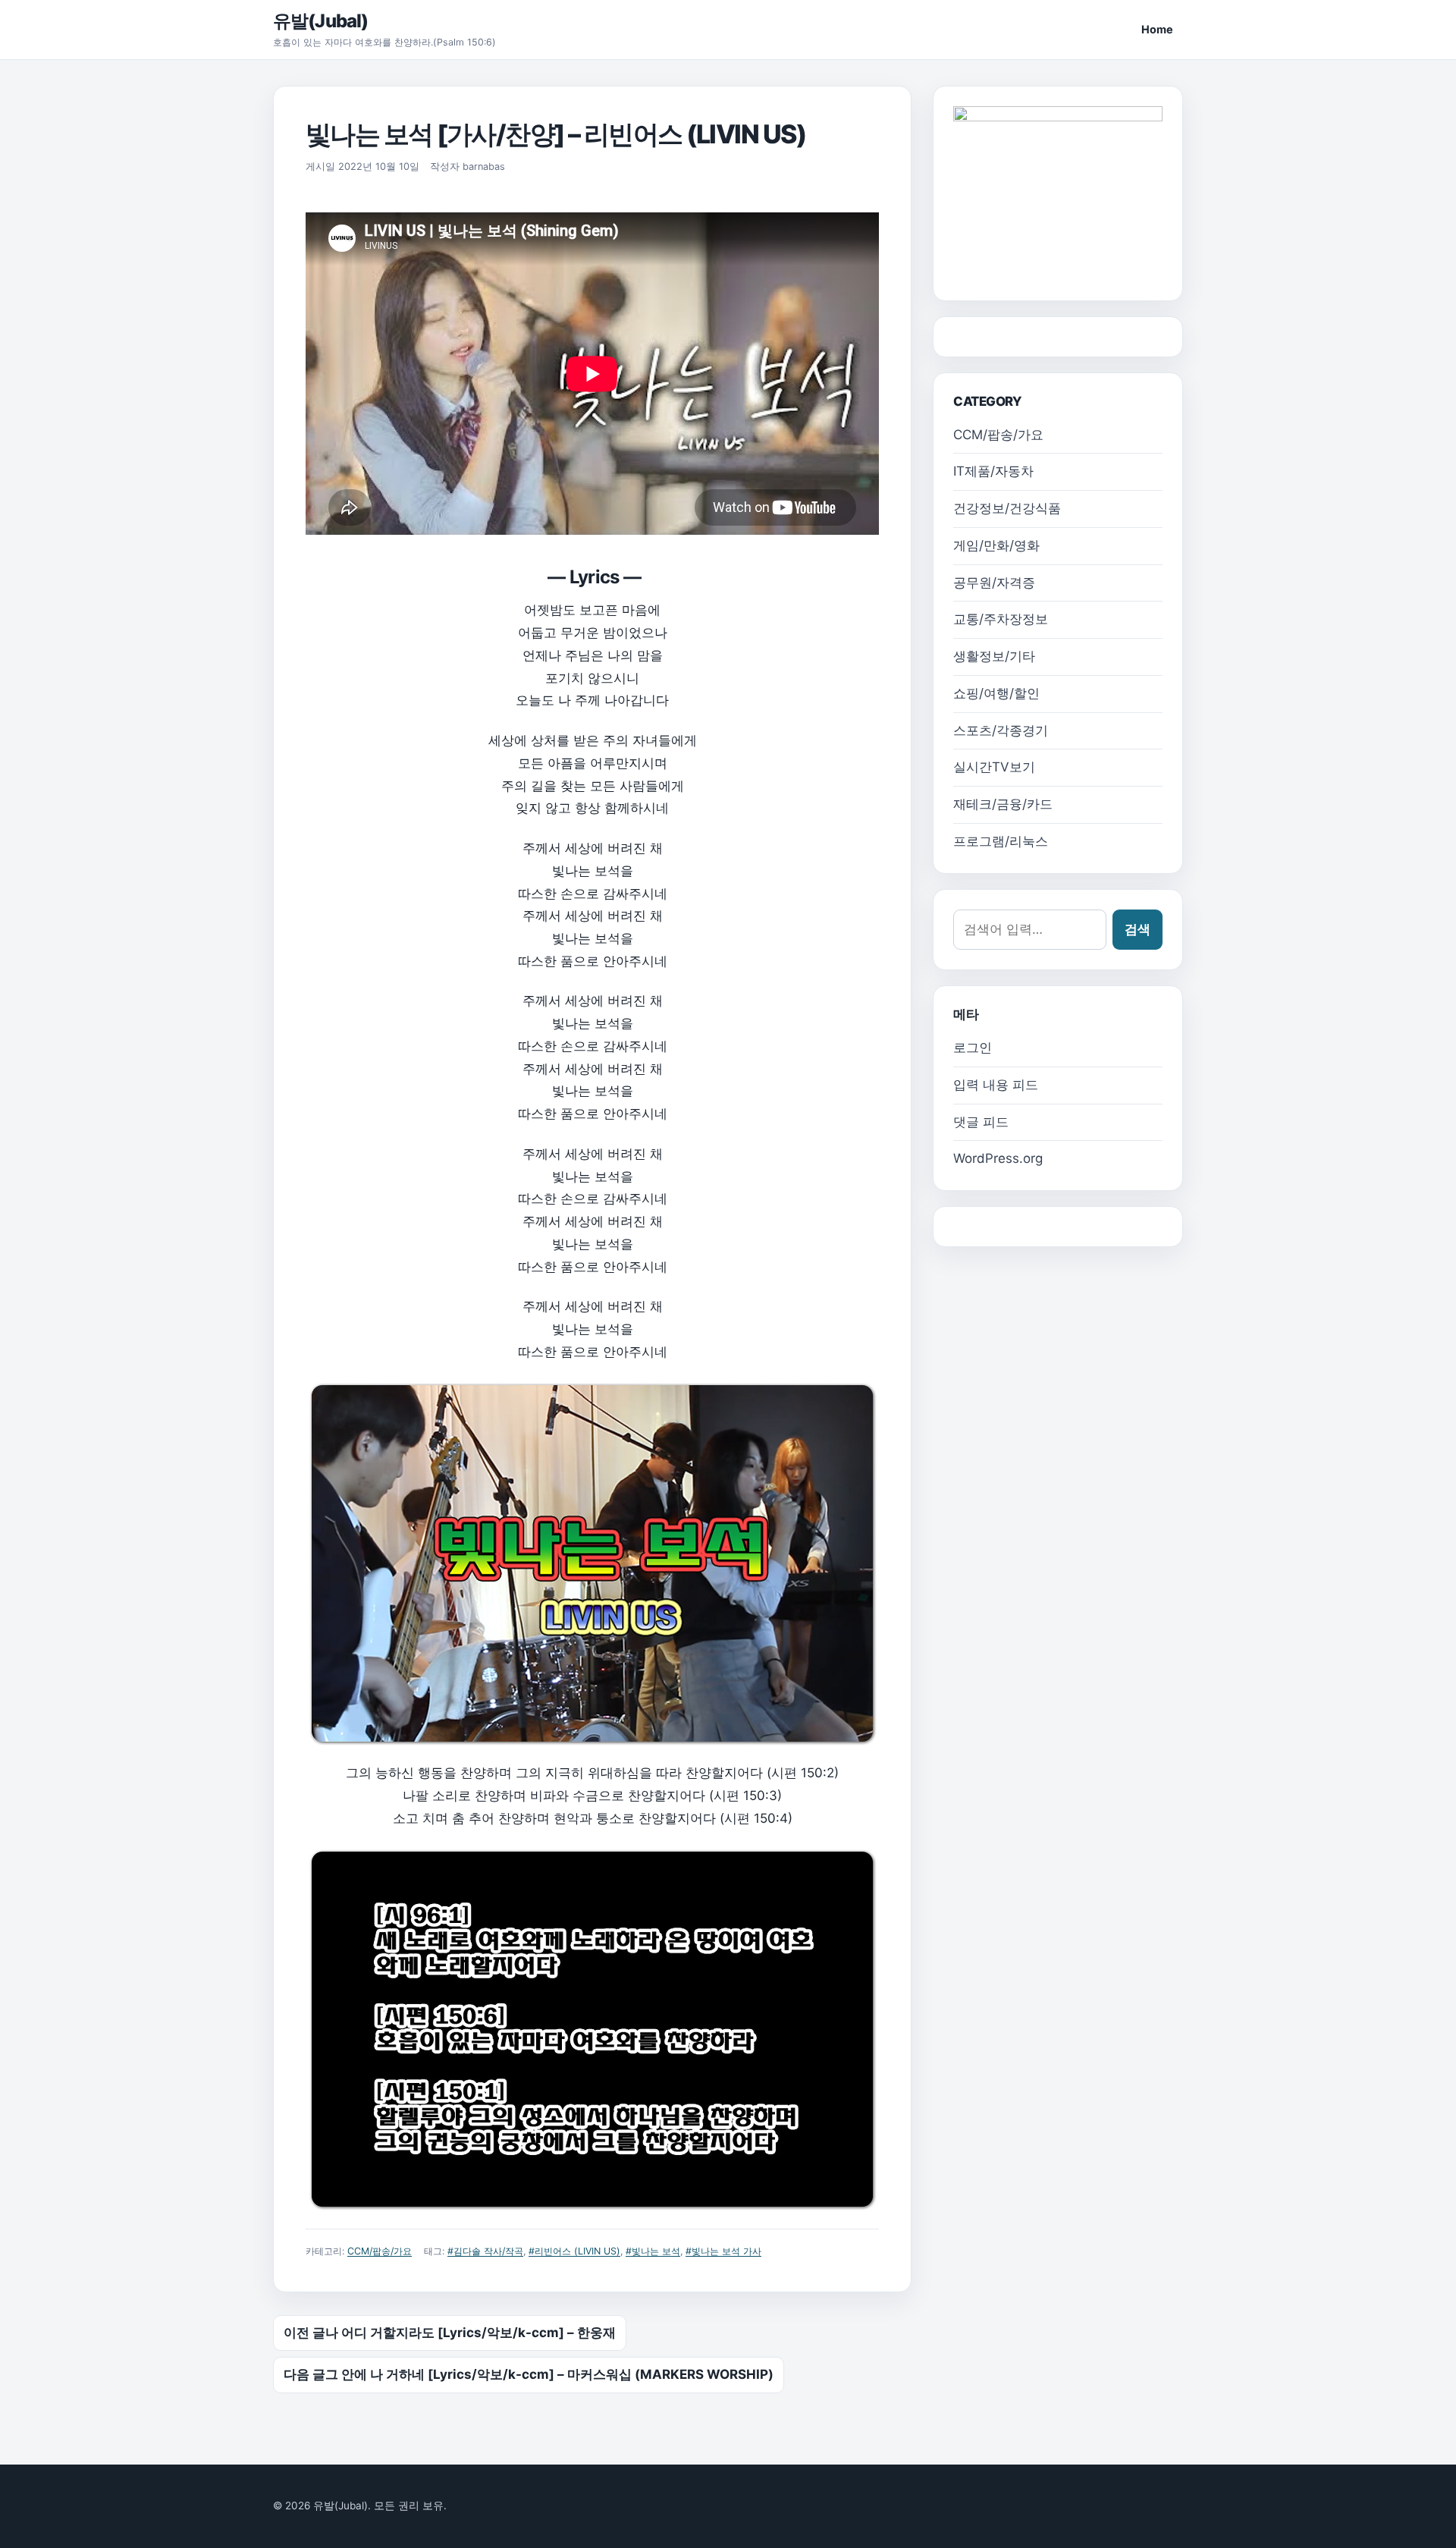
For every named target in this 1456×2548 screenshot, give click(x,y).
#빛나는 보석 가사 (723, 2251)
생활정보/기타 (994, 656)
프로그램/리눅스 (1001, 841)
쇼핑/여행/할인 (996, 693)
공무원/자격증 (994, 583)
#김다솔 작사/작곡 (485, 2251)
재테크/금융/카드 (1003, 804)
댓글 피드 (981, 1122)
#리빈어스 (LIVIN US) (574, 2251)
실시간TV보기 (994, 767)
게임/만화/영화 (996, 545)
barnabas (484, 167)
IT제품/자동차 (993, 471)
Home (1157, 29)
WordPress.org (998, 1158)
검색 (1137, 929)
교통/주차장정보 (1001, 619)
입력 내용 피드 (996, 1085)
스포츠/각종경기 (1001, 730)
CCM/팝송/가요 (380, 2251)
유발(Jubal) (320, 21)
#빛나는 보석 (653, 2251)
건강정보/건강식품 (1007, 508)
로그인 (973, 1048)
